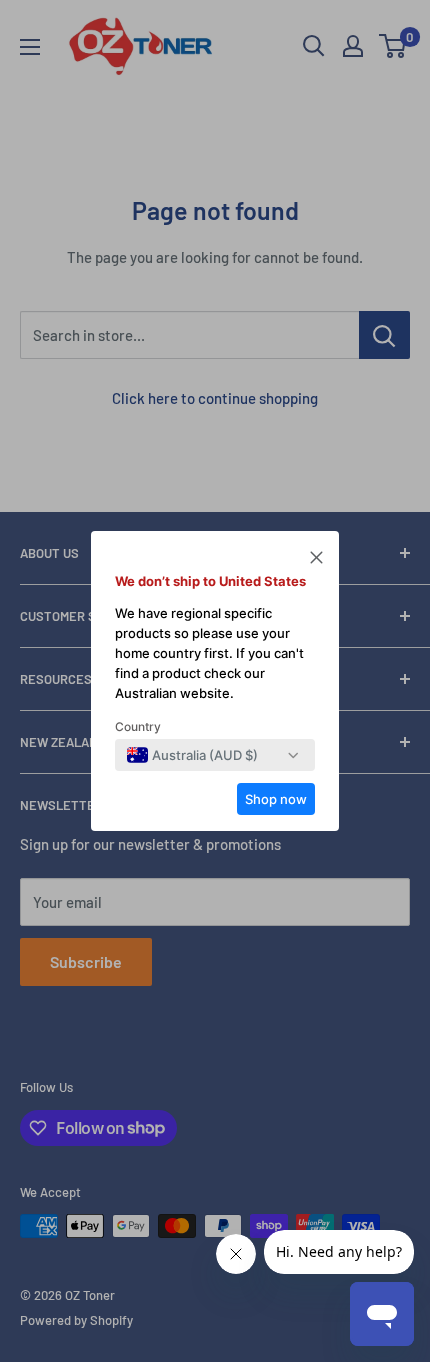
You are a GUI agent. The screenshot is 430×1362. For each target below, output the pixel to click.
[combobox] (192, 755)
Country (138, 726)
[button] (316, 560)
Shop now (276, 799)
